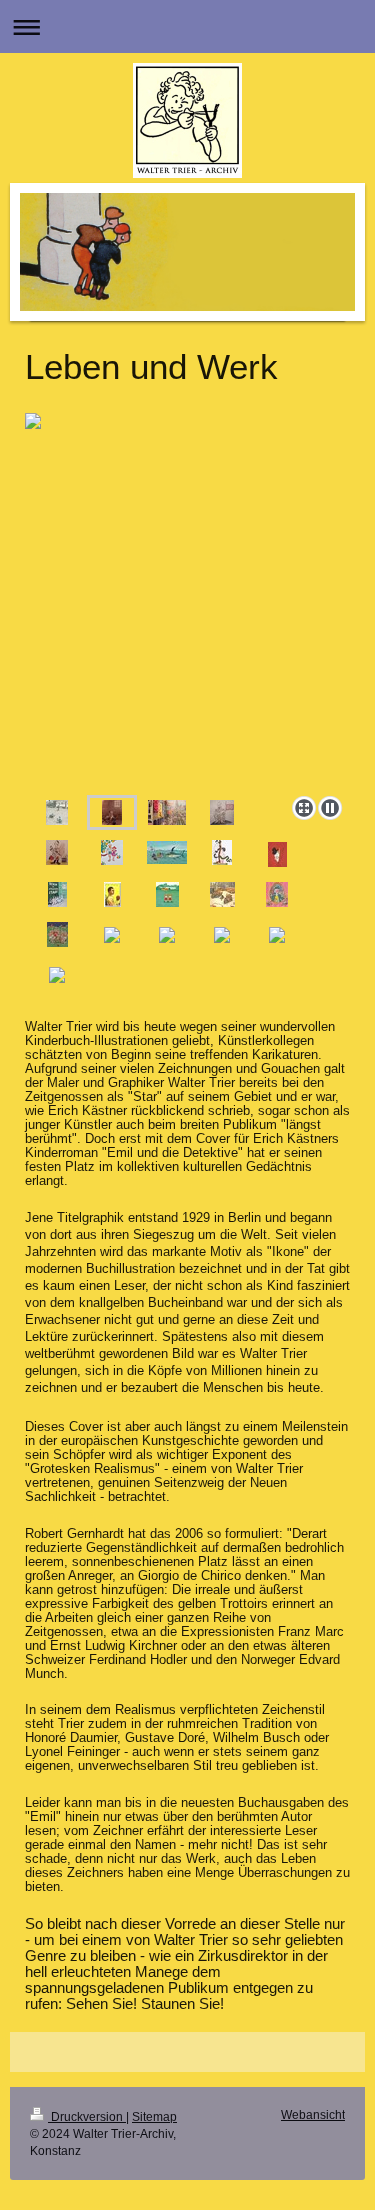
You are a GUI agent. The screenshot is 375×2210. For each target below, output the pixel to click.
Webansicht (313, 2115)
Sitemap (154, 2117)
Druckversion (87, 2117)
